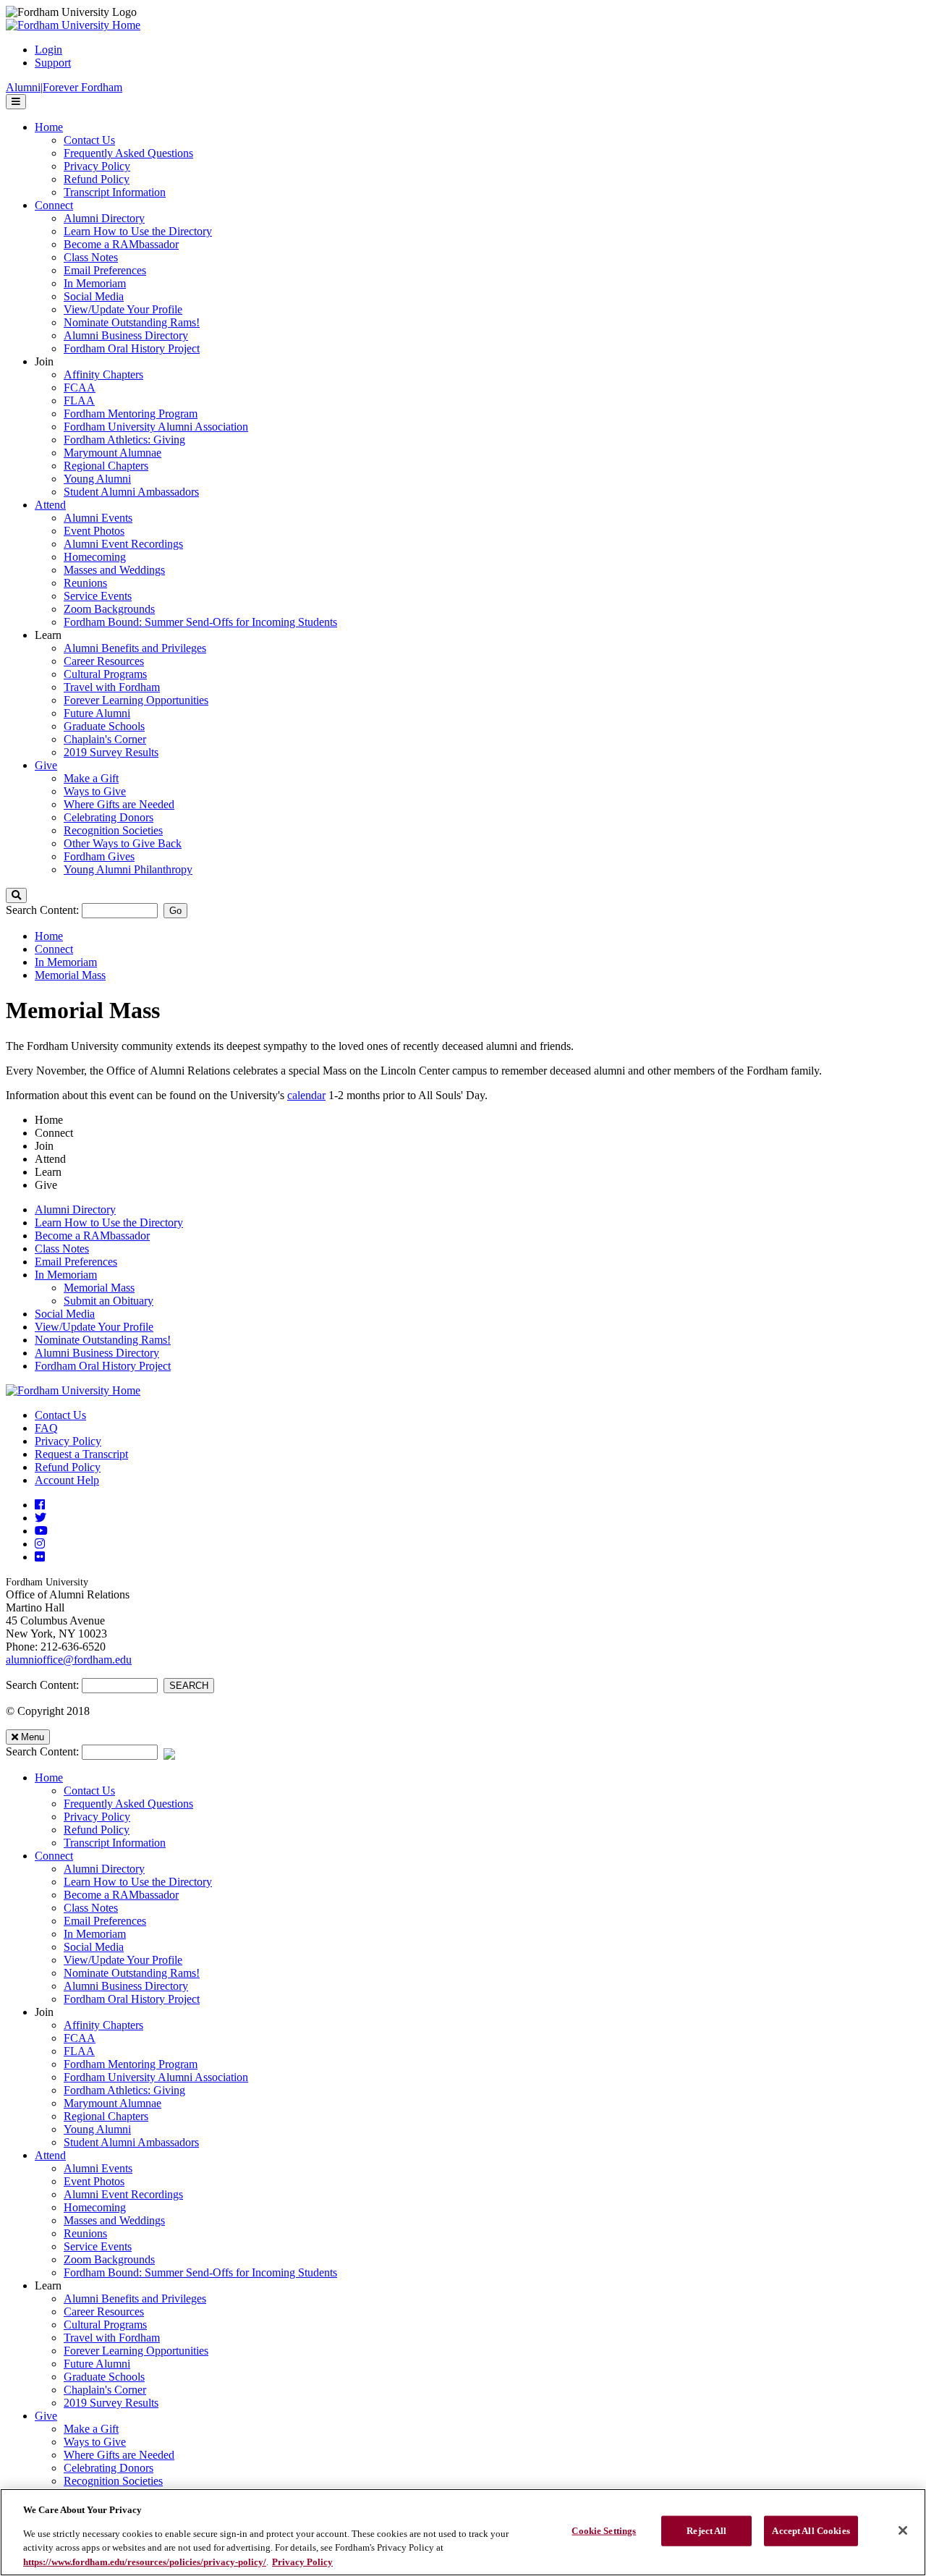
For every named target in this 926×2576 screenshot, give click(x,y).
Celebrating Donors (109, 2468)
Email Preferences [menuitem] (105, 270)
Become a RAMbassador (92, 1236)
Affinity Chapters (103, 2025)
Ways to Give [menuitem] (95, 791)
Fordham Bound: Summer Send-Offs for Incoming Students (200, 2272)
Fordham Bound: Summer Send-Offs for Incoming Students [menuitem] (200, 622)
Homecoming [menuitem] (95, 557)
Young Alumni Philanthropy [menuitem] (128, 869)
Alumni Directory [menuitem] (104, 218)
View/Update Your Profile (94, 1327)
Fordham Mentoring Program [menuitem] (131, 414)
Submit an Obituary (109, 1301)
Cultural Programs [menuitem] (105, 674)
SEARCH (189, 1686)
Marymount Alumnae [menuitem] (112, 453)
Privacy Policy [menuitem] (97, 166)
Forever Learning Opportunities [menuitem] (136, 700)
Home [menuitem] (49, 127)
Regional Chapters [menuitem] (106, 466)
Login (48, 50)
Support (53, 63)
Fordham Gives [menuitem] (99, 856)
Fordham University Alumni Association (156, 2077)
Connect (54, 949)
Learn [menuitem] (48, 635)
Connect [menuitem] (54, 205)
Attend (50, 2155)
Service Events (98, 2246)
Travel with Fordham (112, 2338)
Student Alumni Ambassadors (131, 2142)
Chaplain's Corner (105, 2390)
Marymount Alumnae (112, 2103)
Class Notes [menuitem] (91, 257)
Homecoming (95, 2207)
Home (49, 936)
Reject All (706, 2531)
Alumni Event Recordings (123, 2194)
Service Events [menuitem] (98, 596)
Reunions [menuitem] (85, 583)
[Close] (903, 2530)
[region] (463, 2532)
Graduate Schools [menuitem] (104, 726)
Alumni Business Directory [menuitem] (126, 335)
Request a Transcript (81, 1454)
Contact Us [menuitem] (89, 140)
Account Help (67, 1480)
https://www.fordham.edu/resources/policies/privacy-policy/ (145, 2561)
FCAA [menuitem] (80, 387)
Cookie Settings (604, 2531)
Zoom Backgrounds (109, 2259)
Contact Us (60, 1415)
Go (175, 911)
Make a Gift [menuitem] (91, 778)
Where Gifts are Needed (119, 2455)
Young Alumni (97, 2129)
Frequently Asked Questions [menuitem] (128, 153)
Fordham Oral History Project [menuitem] (132, 348)
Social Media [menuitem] (94, 296)
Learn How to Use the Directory (109, 1223)
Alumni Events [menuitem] (98, 518)
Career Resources (104, 2312)
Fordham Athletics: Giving (124, 2090)
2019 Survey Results (111, 2403)
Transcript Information (115, 1843)
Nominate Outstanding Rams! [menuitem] (132, 322)
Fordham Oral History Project (103, 1366)
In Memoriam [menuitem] (95, 283)
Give (46, 2416)
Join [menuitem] (44, 361)
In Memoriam (66, 962)
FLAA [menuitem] (79, 401)
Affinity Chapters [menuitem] (103, 374)
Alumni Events (98, 2168)
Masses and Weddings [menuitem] (114, 570)
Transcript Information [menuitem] (115, 192)
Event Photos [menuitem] (94, 531)
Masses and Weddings (114, 2220)
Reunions (85, 2233)
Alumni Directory (75, 1209)
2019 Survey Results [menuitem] (111, 752)
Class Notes (62, 1249)
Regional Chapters (106, 2116)
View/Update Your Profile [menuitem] (123, 309)
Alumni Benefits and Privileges (135, 2299)
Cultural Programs (105, 2325)
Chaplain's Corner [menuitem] (105, 739)
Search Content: (44, 910)
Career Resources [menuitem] (104, 661)
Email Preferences (76, 1262)
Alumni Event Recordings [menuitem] (123, 544)
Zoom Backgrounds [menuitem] (109, 609)
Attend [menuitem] (50, 505)
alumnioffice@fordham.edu (69, 1660)
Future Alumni (97, 2364)
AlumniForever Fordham (64, 87)
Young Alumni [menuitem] (97, 479)
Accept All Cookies (811, 2531)
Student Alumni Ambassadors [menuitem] (131, 492)
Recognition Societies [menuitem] (113, 830)
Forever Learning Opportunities (136, 2351)
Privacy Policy (68, 1441)
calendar (306, 1095)
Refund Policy (68, 1467)
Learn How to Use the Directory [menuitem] (138, 231)
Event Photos (94, 2181)
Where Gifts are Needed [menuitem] (119, 804)
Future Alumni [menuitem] (97, 713)
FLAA (79, 2051)
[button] (16, 895)
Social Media (65, 1314)
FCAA (80, 2038)
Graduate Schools (104, 2377)
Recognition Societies (113, 2481)
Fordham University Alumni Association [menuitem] (156, 427)
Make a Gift (91, 2429)
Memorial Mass (70, 975)
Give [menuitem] (46, 765)
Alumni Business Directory (97, 1353)
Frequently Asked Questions (128, 1804)
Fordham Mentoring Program (131, 2064)
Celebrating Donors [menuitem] (109, 817)
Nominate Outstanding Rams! (103, 1340)
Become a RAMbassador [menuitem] (121, 244)
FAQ (46, 1428)
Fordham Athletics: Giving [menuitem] (124, 440)
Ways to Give (95, 2442)
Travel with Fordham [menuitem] (112, 687)
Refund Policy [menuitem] (97, 179)
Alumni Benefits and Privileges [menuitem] (135, 648)
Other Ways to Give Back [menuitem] (123, 843)
